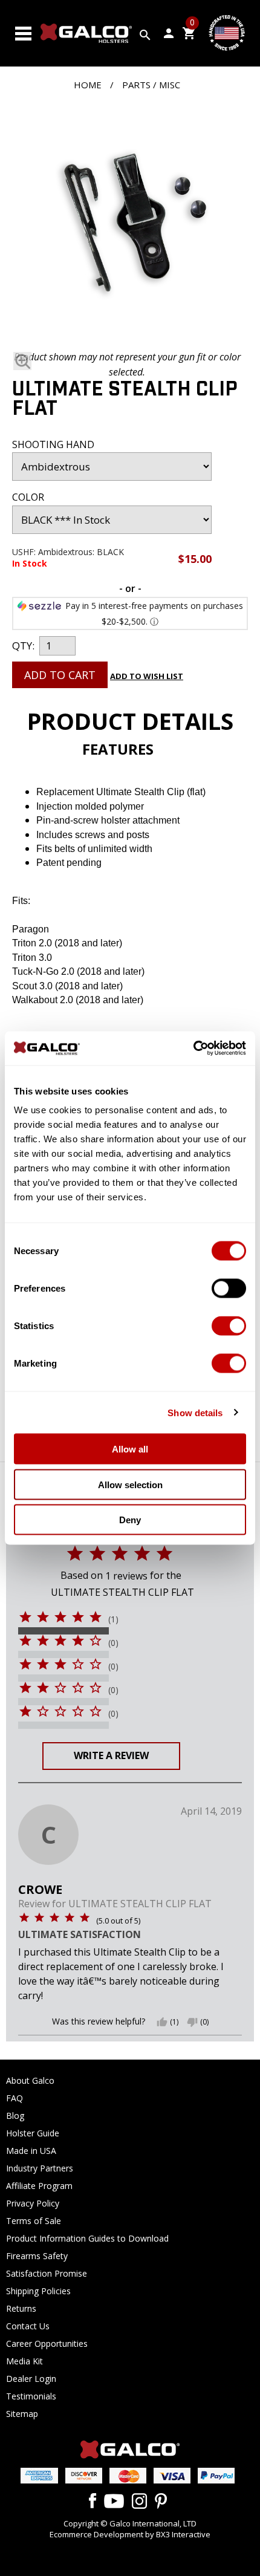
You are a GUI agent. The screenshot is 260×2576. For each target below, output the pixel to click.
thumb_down (192, 2022)
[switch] (229, 1289)
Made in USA (31, 2151)
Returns (21, 2308)
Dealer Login (31, 2379)
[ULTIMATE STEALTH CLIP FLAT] (127, 226)
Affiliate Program (39, 2186)
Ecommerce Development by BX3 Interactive (130, 2534)
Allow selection (130, 1484)
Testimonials (31, 2396)
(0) (113, 1643)
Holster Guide (33, 2133)
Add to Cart (60, 675)
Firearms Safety (37, 2256)
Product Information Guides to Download (87, 2238)
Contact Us (28, 2326)
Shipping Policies (38, 2291)
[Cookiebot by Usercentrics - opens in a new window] (193, 1049)
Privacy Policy (33, 2203)
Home (88, 85)
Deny (130, 1520)
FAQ (15, 2098)
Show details (195, 1412)
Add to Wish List (147, 676)
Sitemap (22, 2414)
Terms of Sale (34, 2221)
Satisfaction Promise (47, 2273)
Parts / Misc (151, 85)
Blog (15, 2116)
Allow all (130, 1449)
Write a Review (111, 1755)
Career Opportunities (47, 2343)
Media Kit (24, 2361)
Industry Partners (40, 2168)
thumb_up (162, 2022)
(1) (113, 1619)
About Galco (30, 2080)
